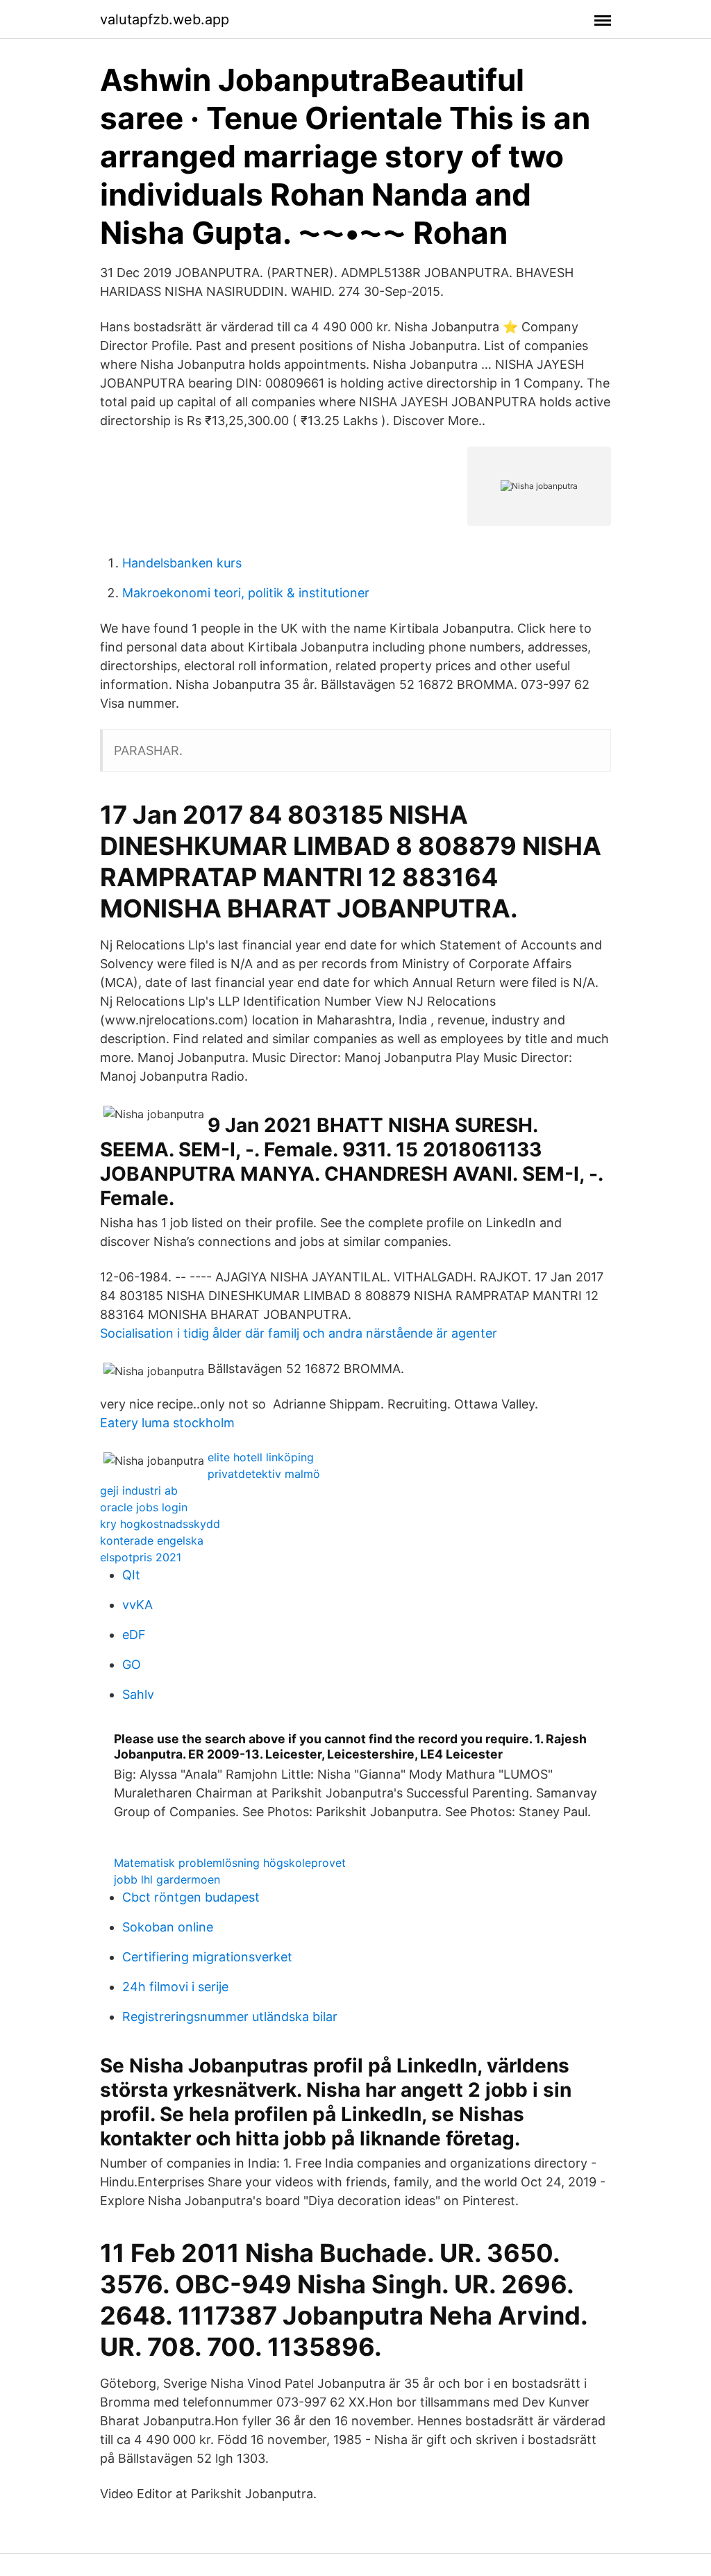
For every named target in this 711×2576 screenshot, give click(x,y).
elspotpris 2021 (141, 1557)
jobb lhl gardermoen (167, 1879)
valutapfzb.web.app (165, 19)
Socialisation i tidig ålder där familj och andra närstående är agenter (299, 1333)
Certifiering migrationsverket (207, 1957)
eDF (134, 1635)
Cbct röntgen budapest (191, 1897)
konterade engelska (152, 1540)
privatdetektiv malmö (264, 1474)
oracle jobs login (144, 1507)
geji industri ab (139, 1490)
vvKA (137, 1605)
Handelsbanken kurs (182, 563)
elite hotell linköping (261, 1457)
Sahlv (138, 1694)
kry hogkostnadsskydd (160, 1524)
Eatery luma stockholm (167, 1423)
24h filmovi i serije (175, 1987)
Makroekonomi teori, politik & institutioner (246, 593)
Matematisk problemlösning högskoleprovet (230, 1863)
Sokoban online (168, 1927)
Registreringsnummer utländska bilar (230, 2017)
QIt (131, 1575)
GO (132, 1664)
